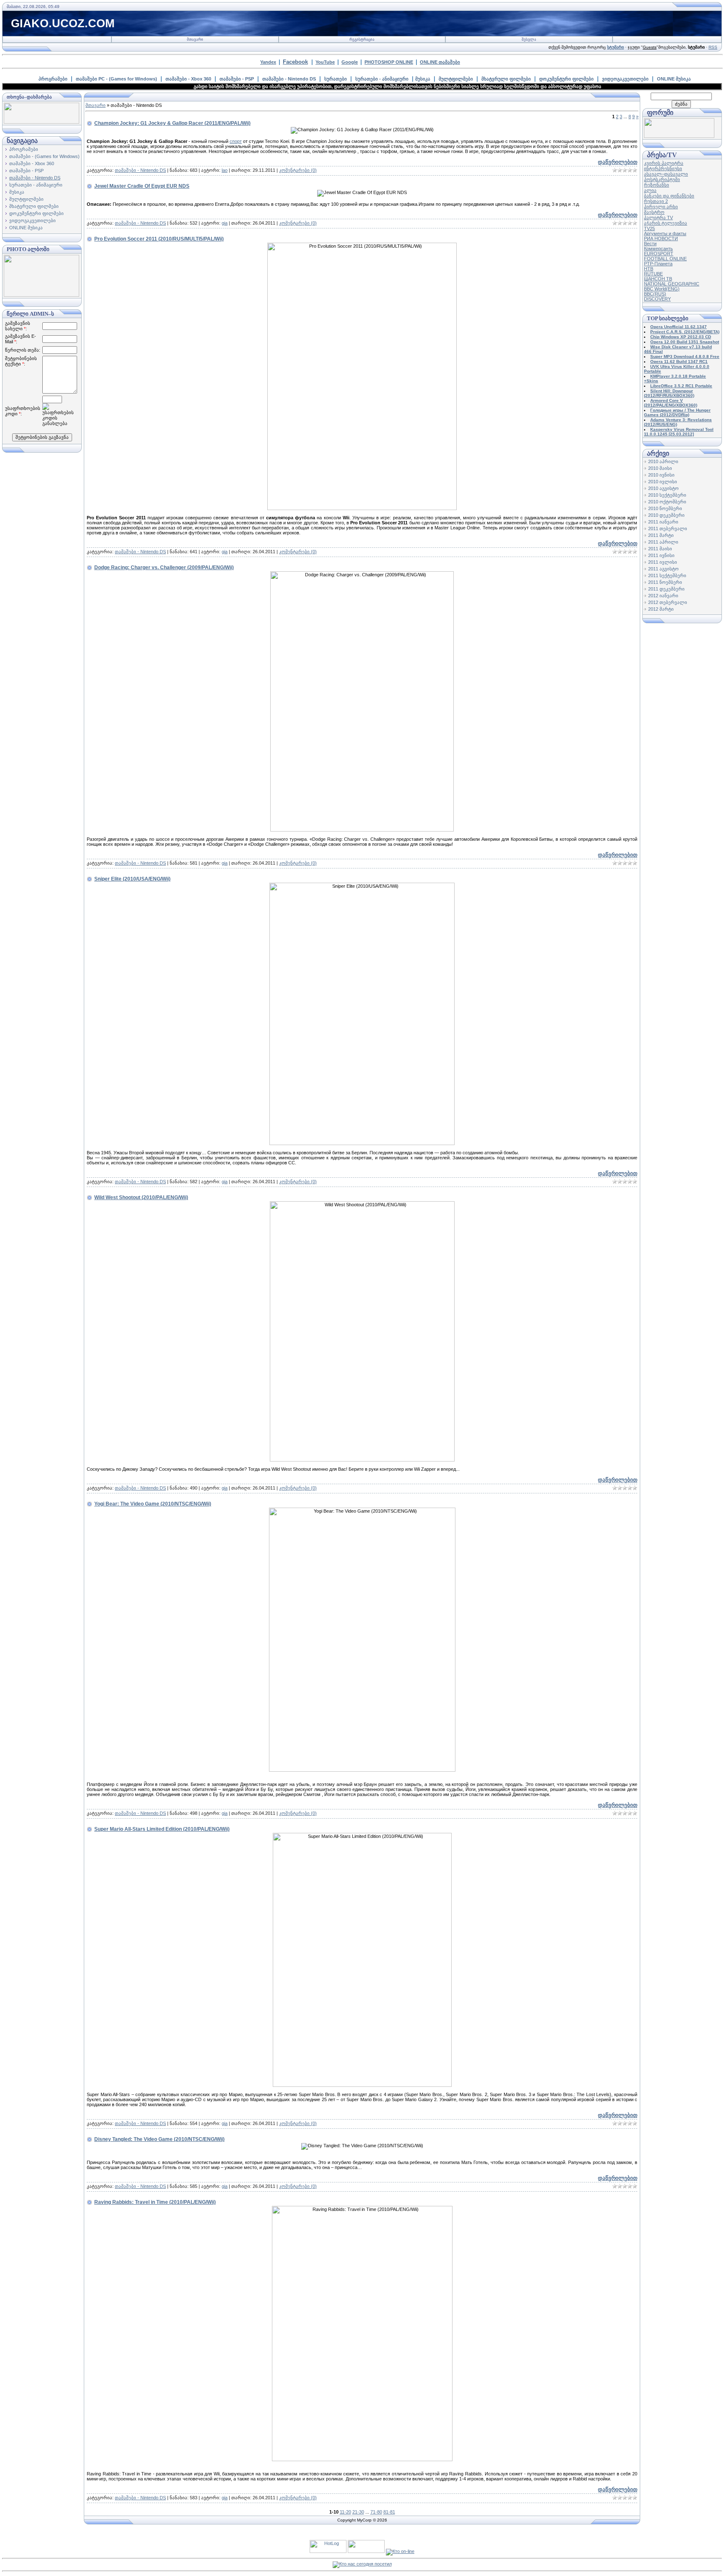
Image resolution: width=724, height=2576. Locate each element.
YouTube (325, 62)
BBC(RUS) (655, 294)
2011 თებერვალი (668, 529)
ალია (650, 190)
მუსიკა (423, 79)
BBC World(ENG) (662, 289)
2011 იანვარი (663, 522)
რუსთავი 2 (656, 201)
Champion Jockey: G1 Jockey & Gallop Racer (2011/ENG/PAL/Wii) (172, 123)
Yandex (268, 62)
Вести (650, 244)
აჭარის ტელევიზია (666, 223)
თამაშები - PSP (237, 79)
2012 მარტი (661, 609)
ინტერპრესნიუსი (663, 168)
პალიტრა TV (658, 218)
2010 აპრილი (663, 461)
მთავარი (195, 39)
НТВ (649, 269)
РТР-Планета (658, 264)
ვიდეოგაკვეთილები (625, 79)
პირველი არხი (661, 207)
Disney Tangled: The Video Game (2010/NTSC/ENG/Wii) (159, 2139)
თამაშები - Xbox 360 (188, 79)
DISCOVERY (657, 299)
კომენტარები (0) (298, 170)
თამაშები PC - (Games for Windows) (116, 79)
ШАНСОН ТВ (658, 279)
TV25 (649, 228)
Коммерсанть (658, 249)
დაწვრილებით (618, 162)
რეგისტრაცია (362, 39)
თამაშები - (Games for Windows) (44, 156)
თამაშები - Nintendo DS (289, 79)
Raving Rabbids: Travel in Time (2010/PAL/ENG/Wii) (155, 2202)
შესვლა (529, 39)
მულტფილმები (456, 79)
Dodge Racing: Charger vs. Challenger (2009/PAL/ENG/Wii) (164, 568)
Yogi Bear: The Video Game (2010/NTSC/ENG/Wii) (153, 1504)
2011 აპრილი (663, 542)
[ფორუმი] (679, 136)
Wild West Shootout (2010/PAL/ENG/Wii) (141, 1197)
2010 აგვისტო (663, 488)
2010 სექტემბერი (667, 495)
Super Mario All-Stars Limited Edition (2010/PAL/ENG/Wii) (162, 1829)
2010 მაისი (660, 468)
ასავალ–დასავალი (666, 174)
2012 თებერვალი (668, 602)
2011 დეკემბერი (666, 589)
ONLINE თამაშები (440, 62)
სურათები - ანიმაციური (382, 79)
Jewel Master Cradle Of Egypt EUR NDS (142, 186)
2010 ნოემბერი (665, 508)
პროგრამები (53, 79)
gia (225, 223)
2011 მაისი (660, 549)
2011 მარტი (661, 535)
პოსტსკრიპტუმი (662, 179)
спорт (236, 141)
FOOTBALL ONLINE (665, 259)
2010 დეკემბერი (666, 515)
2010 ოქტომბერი (667, 502)
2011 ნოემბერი (665, 582)
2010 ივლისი (663, 482)
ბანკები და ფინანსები (669, 196)
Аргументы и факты (665, 233)
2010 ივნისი (661, 475)
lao (225, 170)
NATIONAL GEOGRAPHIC (672, 284)
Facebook (295, 62)
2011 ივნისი (661, 555)
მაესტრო (654, 212)
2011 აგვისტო (663, 569)
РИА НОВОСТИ (661, 238)
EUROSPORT (659, 254)
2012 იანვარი (663, 596)
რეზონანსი (657, 185)
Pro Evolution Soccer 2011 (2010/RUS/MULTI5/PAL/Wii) (159, 239)
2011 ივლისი (663, 562)
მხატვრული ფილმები (506, 79)
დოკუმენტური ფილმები (566, 79)
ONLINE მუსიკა (674, 79)
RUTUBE (653, 274)
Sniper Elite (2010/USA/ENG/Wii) (132, 879)
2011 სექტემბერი (667, 575)
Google (350, 62)
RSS (713, 47)
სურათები (336, 79)
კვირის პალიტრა (664, 163)
